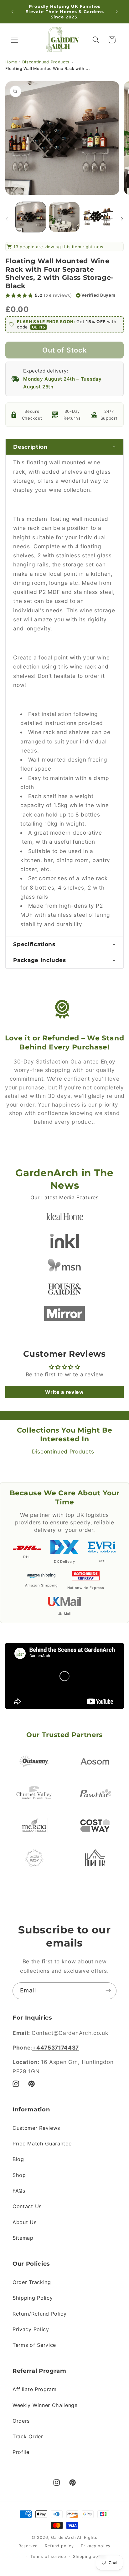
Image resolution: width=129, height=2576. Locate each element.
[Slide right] (122, 219)
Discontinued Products (46, 62)
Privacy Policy (31, 2329)
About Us (25, 2222)
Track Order (28, 2436)
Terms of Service (34, 2345)
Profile (21, 2452)
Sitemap (23, 2238)
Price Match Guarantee (42, 2144)
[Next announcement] (117, 12)
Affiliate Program (35, 2389)
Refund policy (59, 2546)
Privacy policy (96, 2546)
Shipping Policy (33, 2298)
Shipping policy (89, 2556)
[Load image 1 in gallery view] (31, 217)
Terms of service (48, 2556)
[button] (15, 40)
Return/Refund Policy (40, 2314)
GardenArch (63, 2537)
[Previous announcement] (12, 12)
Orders (21, 2421)
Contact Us (27, 2206)
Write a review (64, 1392)
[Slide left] (7, 219)
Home (11, 62)
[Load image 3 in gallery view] (98, 217)
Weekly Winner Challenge (45, 2405)
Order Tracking (32, 2282)
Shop (19, 2175)
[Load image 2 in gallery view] (64, 217)
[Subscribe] (108, 1991)
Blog (18, 2159)
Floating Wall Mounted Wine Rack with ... (48, 69)
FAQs (19, 2191)
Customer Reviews (36, 2128)
